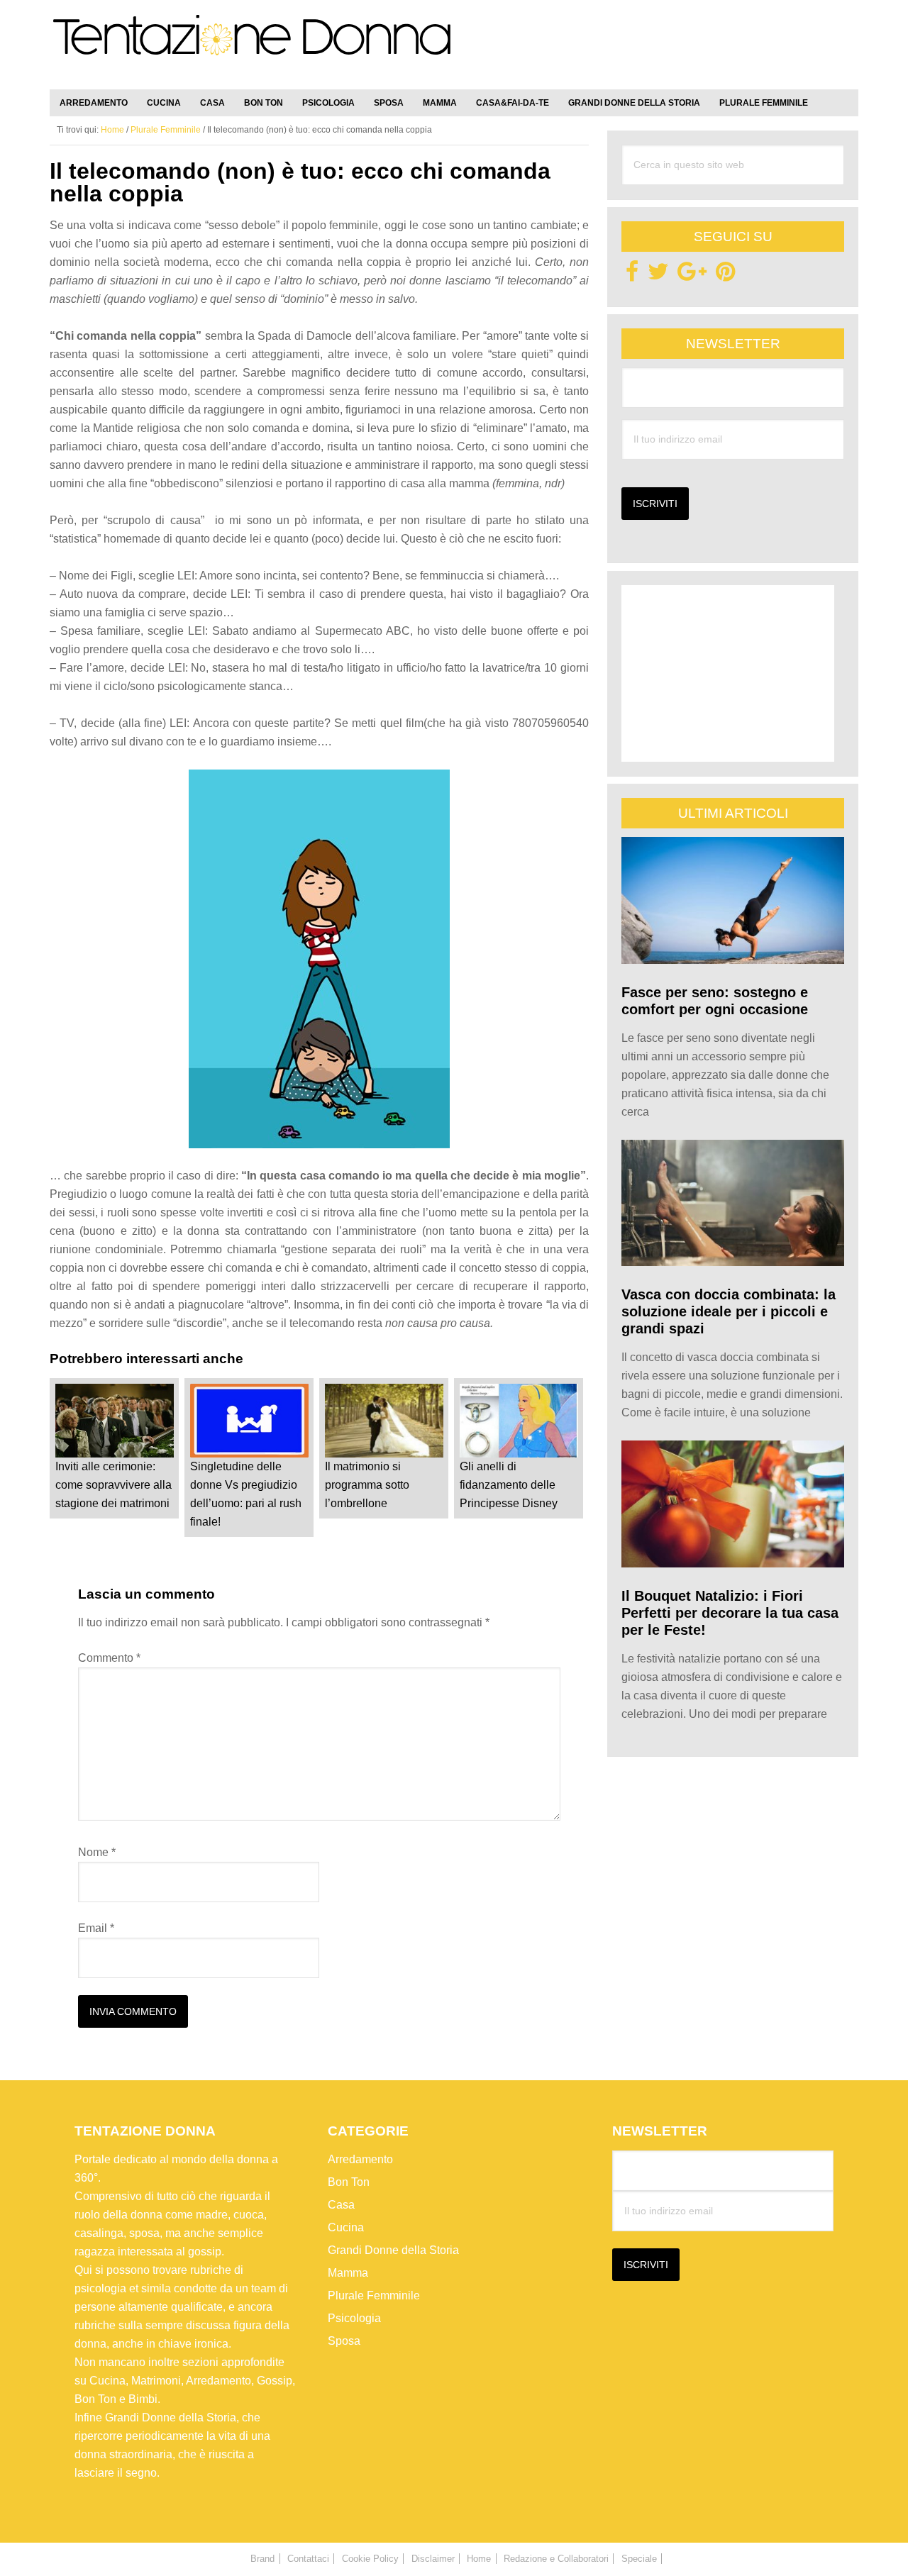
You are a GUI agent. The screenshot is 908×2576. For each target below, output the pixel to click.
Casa (341, 2205)
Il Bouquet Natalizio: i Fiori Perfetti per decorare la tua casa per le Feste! (730, 1613)
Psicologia (354, 2318)
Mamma (348, 2273)
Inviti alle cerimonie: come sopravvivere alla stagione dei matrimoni (113, 1485)
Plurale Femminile (374, 2295)
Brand (262, 2559)
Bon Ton (349, 2182)
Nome (97, 1852)
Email (96, 1928)
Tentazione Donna (252, 48)
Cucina (346, 2227)
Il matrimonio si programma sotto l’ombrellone (367, 1485)
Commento (109, 1658)
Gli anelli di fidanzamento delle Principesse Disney (509, 1485)
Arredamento (360, 2159)
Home (479, 2559)
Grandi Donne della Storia (393, 2250)
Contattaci (308, 2559)
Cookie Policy (370, 2559)
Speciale (639, 2559)
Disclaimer (433, 2559)
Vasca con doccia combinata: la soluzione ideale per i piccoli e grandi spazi (729, 1311)
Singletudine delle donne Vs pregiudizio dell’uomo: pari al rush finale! (246, 1494)
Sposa (344, 2341)
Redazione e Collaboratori (556, 2559)
